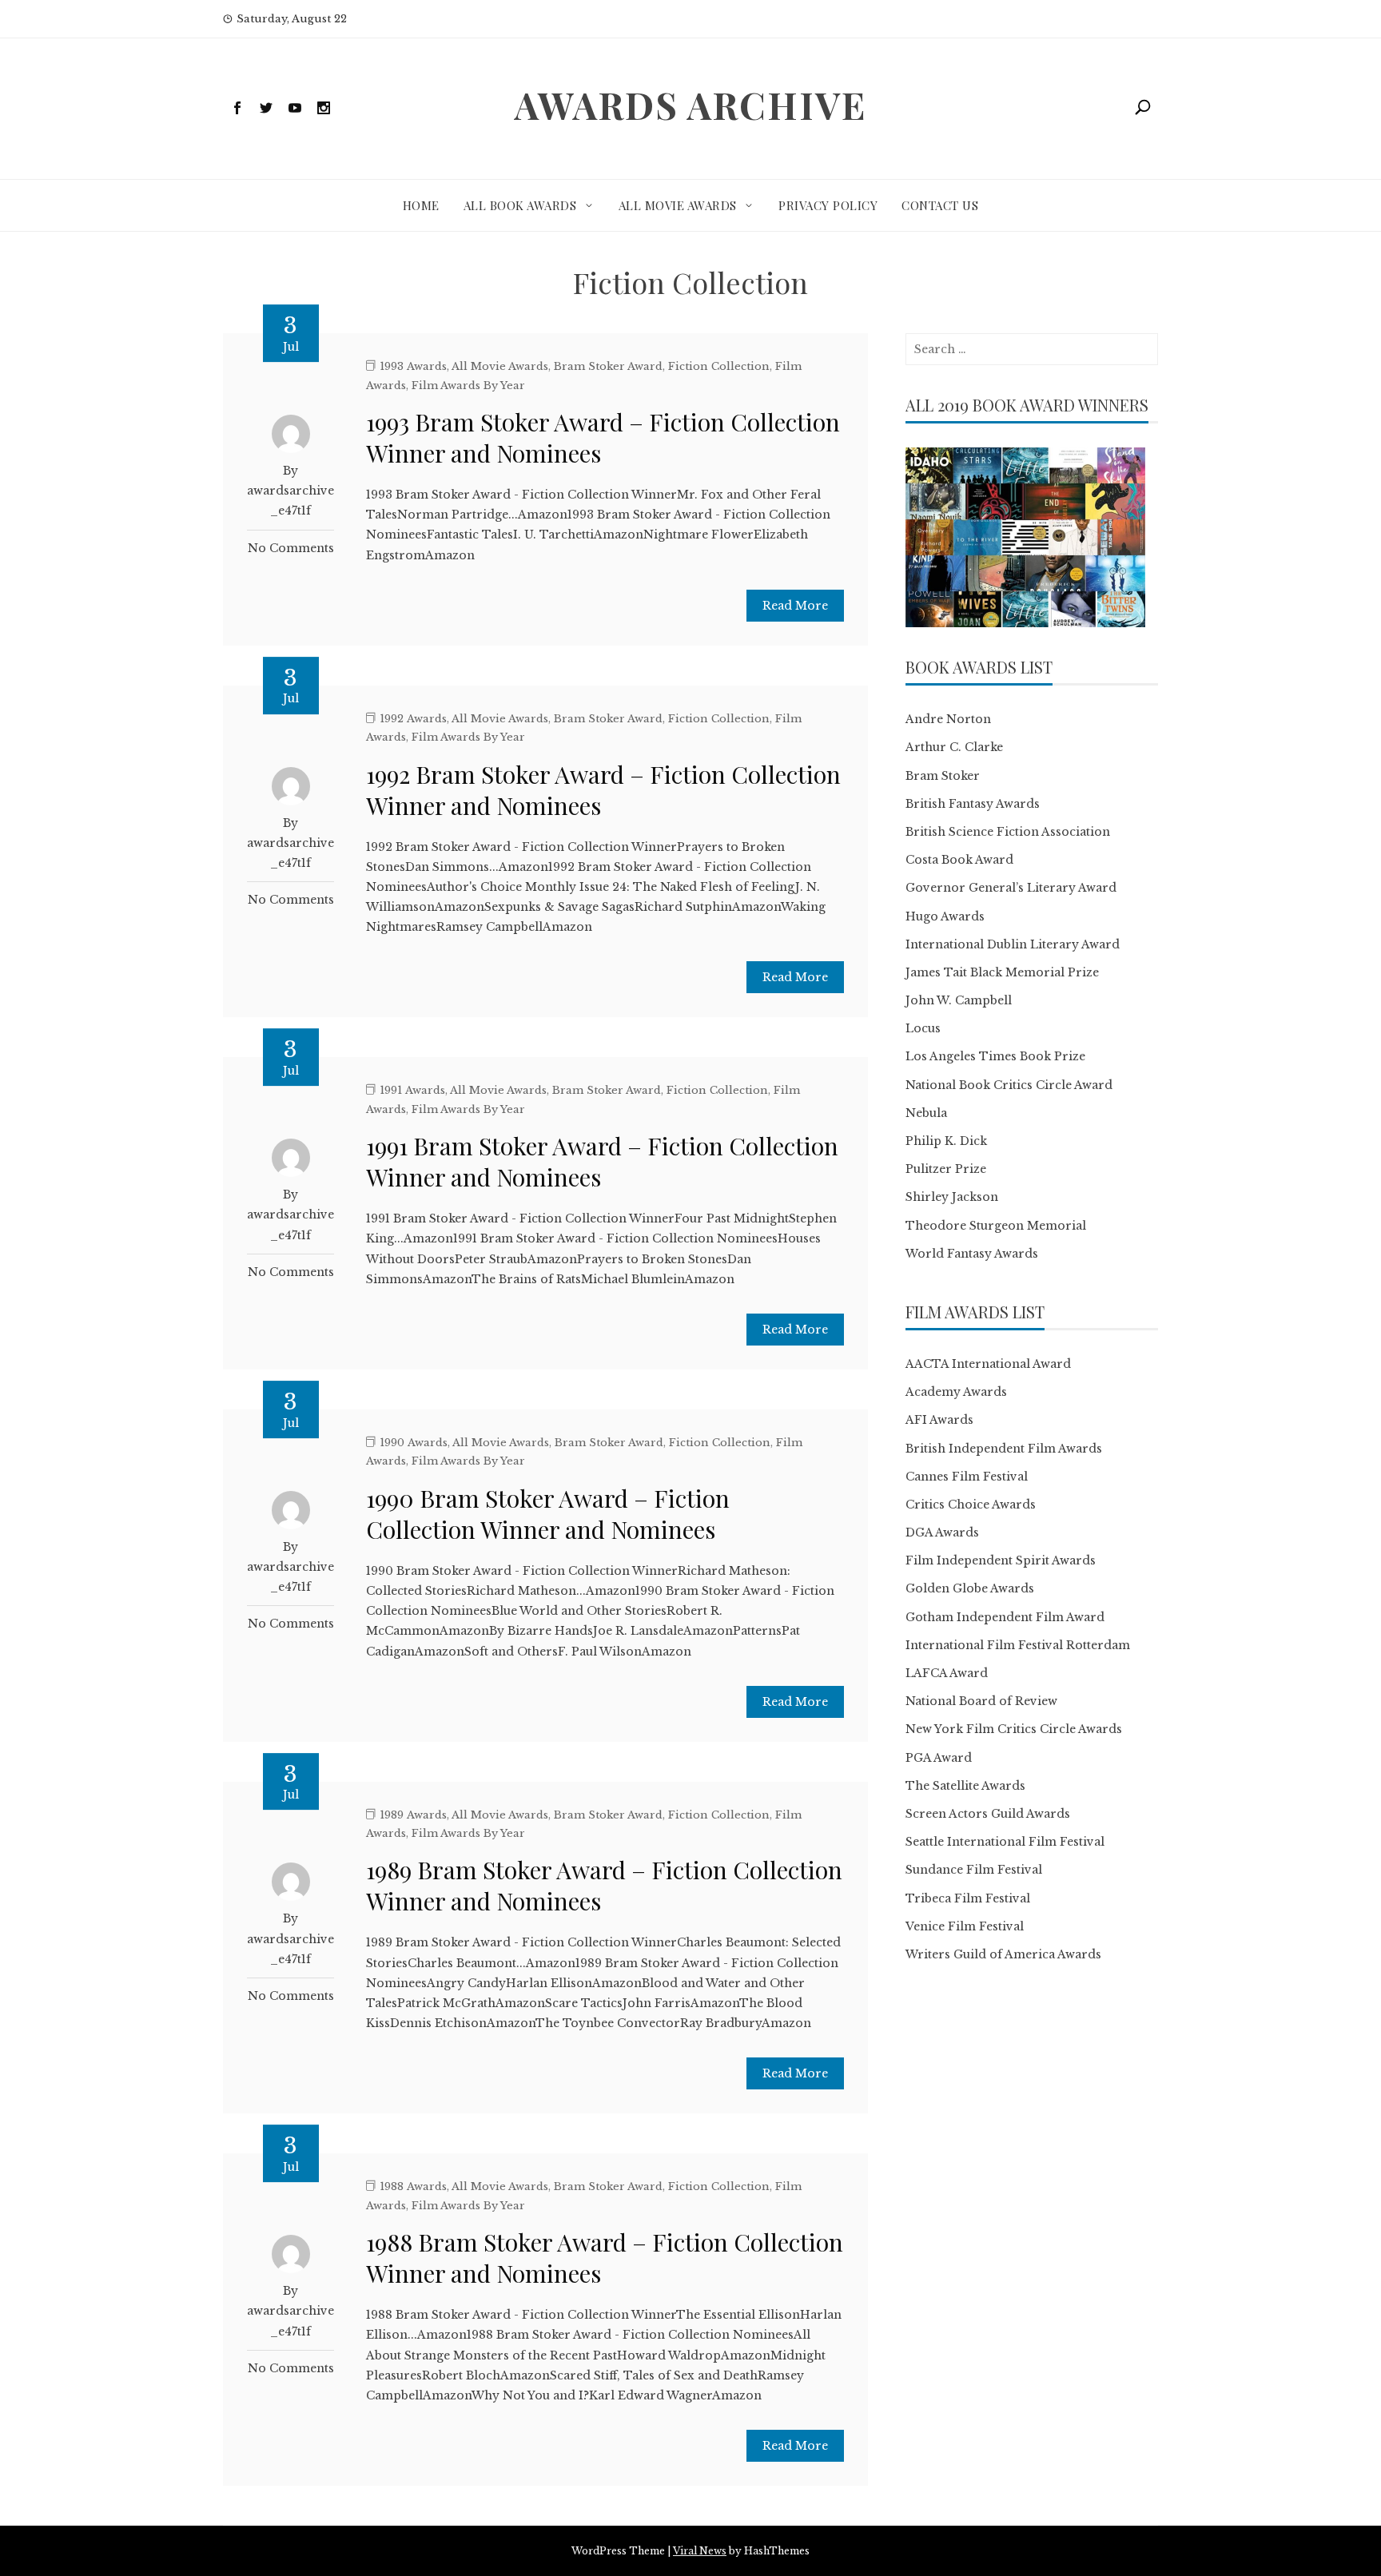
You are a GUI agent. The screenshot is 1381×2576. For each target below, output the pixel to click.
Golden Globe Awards (970, 1588)
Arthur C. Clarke (954, 747)
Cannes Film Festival (967, 1477)
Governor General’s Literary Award (1011, 888)
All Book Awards (520, 205)
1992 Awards (413, 719)
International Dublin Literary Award (1013, 944)
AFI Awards (939, 1420)
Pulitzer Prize (946, 1169)
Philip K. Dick (946, 1141)
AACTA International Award (988, 1364)
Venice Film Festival (965, 1926)
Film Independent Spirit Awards (1001, 1560)
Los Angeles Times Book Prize (995, 1056)
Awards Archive (690, 105)
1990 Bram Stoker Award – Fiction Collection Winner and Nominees (548, 1514)
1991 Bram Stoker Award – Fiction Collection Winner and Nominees (602, 1161)
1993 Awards (413, 366)
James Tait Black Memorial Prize (1002, 972)
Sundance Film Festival (974, 1870)
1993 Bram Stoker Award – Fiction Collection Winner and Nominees (603, 437)
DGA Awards (942, 1532)
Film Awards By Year (468, 386)
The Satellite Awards (965, 1786)
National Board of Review (981, 1701)
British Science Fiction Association (1008, 832)
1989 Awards (413, 1815)
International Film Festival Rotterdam (1018, 1645)
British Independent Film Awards (1004, 1449)
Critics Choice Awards (971, 1505)
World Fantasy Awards (972, 1254)
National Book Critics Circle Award (1009, 1085)
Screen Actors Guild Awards (988, 1814)
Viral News (700, 2551)
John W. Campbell (959, 1000)
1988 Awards (413, 2186)
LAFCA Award (947, 1673)
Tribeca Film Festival (968, 1898)
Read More (795, 606)
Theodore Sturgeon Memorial (996, 1226)
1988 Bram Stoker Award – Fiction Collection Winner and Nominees (605, 2258)
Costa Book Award (959, 860)
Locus (923, 1028)
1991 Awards (412, 1090)
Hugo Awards (945, 916)
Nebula (926, 1113)
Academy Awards (956, 1392)
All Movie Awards (678, 205)
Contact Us (940, 205)
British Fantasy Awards (973, 804)
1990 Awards (414, 1443)
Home (421, 205)
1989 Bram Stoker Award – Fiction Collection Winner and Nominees (604, 1885)
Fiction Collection (719, 366)
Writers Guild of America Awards (1003, 1954)
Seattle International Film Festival (1005, 1842)
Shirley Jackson (952, 1197)
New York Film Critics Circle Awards (1014, 1729)
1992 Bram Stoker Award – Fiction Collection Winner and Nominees (603, 790)
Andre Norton (948, 719)
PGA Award (939, 1758)
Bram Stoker (943, 776)
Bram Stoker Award (608, 366)
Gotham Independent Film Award (1005, 1617)
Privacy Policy (828, 205)
